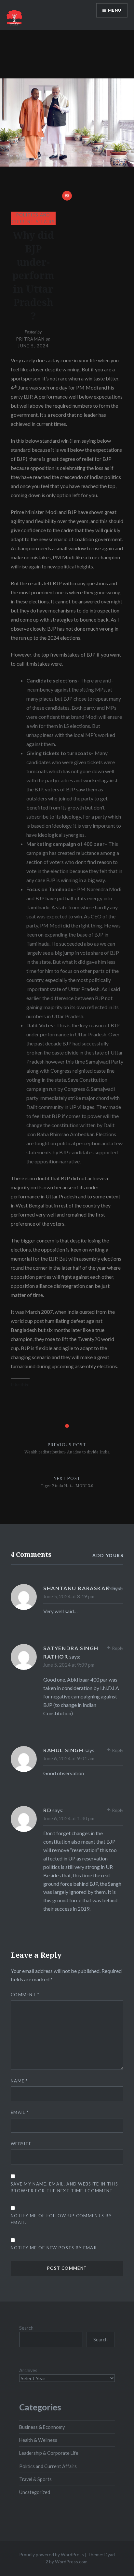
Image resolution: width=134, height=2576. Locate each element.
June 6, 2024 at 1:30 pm (69, 1818)
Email (20, 2112)
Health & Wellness (38, 2440)
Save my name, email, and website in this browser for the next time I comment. (64, 2187)
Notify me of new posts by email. (55, 2248)
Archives (28, 2370)
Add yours (108, 1555)
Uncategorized (35, 2492)
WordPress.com (71, 2562)
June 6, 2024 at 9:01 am (69, 1758)
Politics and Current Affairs (48, 2466)
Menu (115, 10)
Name (19, 2081)
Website (21, 2144)
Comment (25, 1995)
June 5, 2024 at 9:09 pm (69, 1665)
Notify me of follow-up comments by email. (61, 2219)
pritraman (31, 339)
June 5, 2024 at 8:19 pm (69, 1596)
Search (26, 2328)
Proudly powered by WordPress (52, 2554)
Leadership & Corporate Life (49, 2453)
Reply (118, 1588)
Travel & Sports (35, 2479)
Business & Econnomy (42, 2427)
